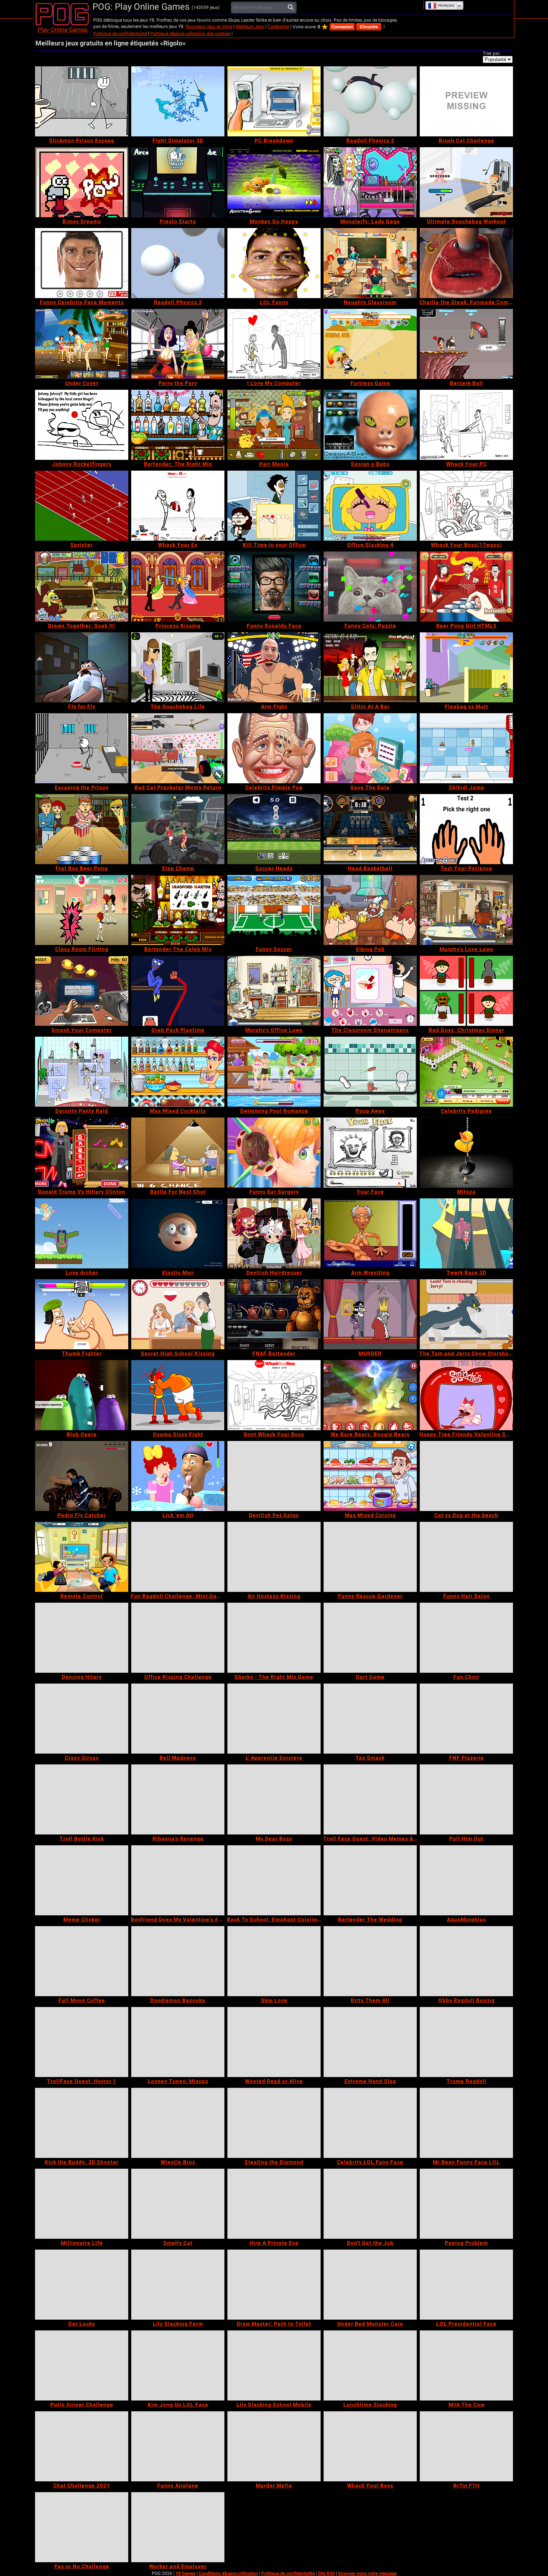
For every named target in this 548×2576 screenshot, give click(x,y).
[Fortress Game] (370, 344)
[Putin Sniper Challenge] (82, 2365)
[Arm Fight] (274, 667)
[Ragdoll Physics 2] (370, 101)
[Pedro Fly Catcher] (82, 1476)
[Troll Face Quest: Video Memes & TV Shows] (370, 1799)
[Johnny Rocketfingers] (82, 425)
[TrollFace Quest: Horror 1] (82, 2042)
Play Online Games (63, 30)
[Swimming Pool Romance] (274, 1072)
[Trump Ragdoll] (466, 2042)
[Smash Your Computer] (82, 991)
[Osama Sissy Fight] (178, 1395)
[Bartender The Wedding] (370, 1880)
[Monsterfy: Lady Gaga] (370, 182)
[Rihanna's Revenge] (178, 1799)
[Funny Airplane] (178, 2446)
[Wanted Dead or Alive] (274, 2042)
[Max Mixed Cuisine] (370, 1476)
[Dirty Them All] (370, 1961)
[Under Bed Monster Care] (370, 2285)
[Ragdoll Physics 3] (178, 263)
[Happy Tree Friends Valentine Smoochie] (466, 1395)
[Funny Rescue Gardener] (370, 1557)
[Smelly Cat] (178, 2204)
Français (446, 6)
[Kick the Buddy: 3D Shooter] (82, 2123)
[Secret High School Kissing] (178, 1314)
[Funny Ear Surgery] (274, 1153)
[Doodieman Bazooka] (178, 1961)
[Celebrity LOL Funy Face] (370, 2123)
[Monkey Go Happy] (274, 182)
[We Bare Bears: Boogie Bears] (370, 1395)
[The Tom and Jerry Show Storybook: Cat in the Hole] (466, 1314)
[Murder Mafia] (274, 2446)
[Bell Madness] (178, 1719)
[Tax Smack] (370, 1719)
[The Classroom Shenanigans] (370, 991)
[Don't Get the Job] (370, 2204)
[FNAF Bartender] (274, 1314)
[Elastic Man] (178, 1233)
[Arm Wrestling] (370, 1233)
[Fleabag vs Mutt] (466, 667)
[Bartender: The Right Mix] (178, 425)
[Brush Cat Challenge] (466, 101)
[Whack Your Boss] (370, 2446)
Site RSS (326, 2573)
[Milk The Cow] (466, 2365)
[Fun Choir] (466, 1638)
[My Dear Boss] (274, 1799)
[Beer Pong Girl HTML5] (466, 587)
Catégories (278, 26)
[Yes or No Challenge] (82, 2527)
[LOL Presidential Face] (466, 2285)
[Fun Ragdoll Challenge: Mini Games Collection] (178, 1557)
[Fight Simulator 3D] (178, 101)
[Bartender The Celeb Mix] (178, 910)
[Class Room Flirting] (82, 910)
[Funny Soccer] (274, 910)
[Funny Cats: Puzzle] (370, 587)
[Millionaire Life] (82, 2204)
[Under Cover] (82, 344)
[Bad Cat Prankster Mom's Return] (178, 748)
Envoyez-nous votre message (367, 2573)
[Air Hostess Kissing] (274, 1557)
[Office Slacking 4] (370, 506)
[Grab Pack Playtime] (178, 991)
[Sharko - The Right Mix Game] (274, 1638)
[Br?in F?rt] (466, 2446)
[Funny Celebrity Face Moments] (82, 263)
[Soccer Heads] (274, 829)
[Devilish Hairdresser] (274, 1233)
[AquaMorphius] (466, 1880)
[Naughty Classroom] (370, 263)
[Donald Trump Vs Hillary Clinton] (82, 1153)
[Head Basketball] (370, 829)
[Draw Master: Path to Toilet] (274, 2285)
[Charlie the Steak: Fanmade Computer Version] (466, 263)
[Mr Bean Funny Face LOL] (466, 2123)
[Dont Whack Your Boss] (274, 1395)
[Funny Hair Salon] (466, 1557)
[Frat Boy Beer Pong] (82, 829)
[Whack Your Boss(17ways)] (466, 506)
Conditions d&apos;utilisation (228, 2573)
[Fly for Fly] (82, 667)
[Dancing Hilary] (82, 1638)
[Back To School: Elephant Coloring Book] (274, 1880)
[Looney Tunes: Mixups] (178, 2042)
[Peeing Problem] (466, 2204)
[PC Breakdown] (274, 101)
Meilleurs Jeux (250, 26)
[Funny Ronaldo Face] (274, 587)
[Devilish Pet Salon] (274, 1476)
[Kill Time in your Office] (274, 506)
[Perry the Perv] (178, 344)
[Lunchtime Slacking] (370, 2365)
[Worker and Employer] (178, 2527)
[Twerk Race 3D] (466, 1233)
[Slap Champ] (178, 829)
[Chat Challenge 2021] (82, 2446)
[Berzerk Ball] (466, 344)
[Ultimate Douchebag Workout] (466, 182)
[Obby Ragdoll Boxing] (466, 1961)
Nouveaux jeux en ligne (209, 26)
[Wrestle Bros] (178, 2123)
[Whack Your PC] (466, 425)
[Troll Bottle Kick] (82, 1799)
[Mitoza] (466, 1153)
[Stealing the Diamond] (274, 2123)
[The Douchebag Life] (178, 667)
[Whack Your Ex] (178, 506)
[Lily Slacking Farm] (178, 2285)
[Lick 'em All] (178, 1476)
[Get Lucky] (82, 2285)
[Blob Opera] (82, 1395)
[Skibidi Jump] (466, 748)
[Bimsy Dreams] (82, 182)
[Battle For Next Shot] (178, 1153)
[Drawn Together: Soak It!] (82, 587)
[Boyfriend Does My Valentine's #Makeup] (178, 1880)
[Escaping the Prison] (82, 748)
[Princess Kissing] (178, 587)
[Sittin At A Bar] (370, 667)
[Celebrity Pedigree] (466, 1072)
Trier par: (492, 53)
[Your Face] (370, 1153)
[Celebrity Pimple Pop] (274, 748)
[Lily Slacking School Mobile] (274, 2365)
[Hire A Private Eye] (274, 2204)
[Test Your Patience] (466, 829)
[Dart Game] (370, 1638)
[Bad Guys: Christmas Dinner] (466, 991)
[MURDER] (370, 1314)
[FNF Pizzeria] (466, 1719)
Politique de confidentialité (120, 34)
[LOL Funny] (274, 263)
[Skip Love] (274, 1961)
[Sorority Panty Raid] (82, 1072)
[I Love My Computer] (274, 344)
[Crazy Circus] (82, 1719)
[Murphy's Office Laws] (274, 991)
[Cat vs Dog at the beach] (466, 1476)
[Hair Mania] (274, 425)
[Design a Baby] (370, 425)
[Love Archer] (82, 1233)
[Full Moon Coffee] (82, 1961)
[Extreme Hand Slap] (370, 2042)
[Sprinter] (82, 506)
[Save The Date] (370, 748)
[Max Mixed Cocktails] (178, 1072)
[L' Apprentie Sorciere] (274, 1719)
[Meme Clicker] (82, 1880)
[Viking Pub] (370, 910)
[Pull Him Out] (466, 1799)
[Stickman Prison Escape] (82, 101)
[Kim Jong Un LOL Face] (178, 2365)
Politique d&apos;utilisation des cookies (190, 34)
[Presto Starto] (178, 182)
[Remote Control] (82, 1557)
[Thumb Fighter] (82, 1314)
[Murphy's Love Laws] (466, 910)
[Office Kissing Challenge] (178, 1638)
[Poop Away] (370, 1072)
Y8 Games (185, 2573)
